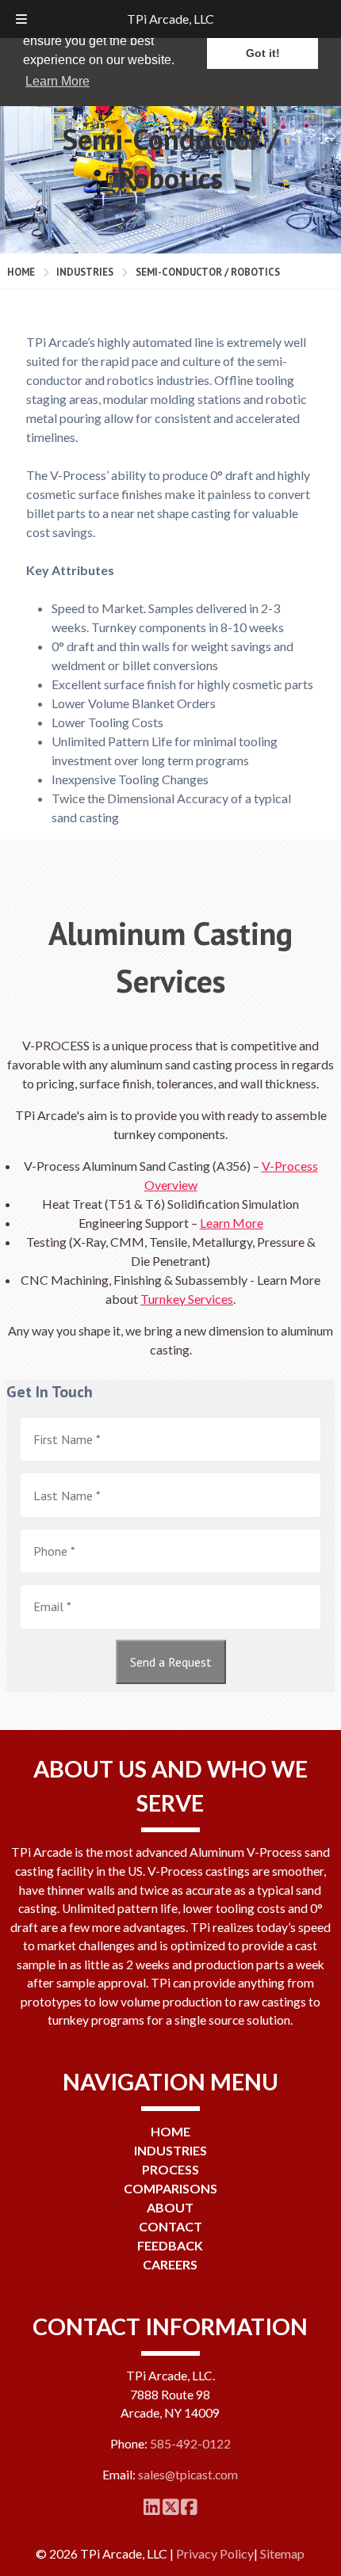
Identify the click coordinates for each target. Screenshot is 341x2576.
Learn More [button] (57, 81)
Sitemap (282, 2553)
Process (170, 2169)
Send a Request (171, 1662)
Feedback (170, 2245)
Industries (85, 272)
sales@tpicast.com (188, 2475)
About (170, 2207)
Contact (170, 2226)
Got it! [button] (263, 53)
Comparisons (170, 2188)
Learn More (232, 1223)
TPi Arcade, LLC (170, 19)
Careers (170, 2264)
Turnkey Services (187, 1299)
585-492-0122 (190, 2444)
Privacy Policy (215, 2553)
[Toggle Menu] (21, 19)
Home (21, 272)
